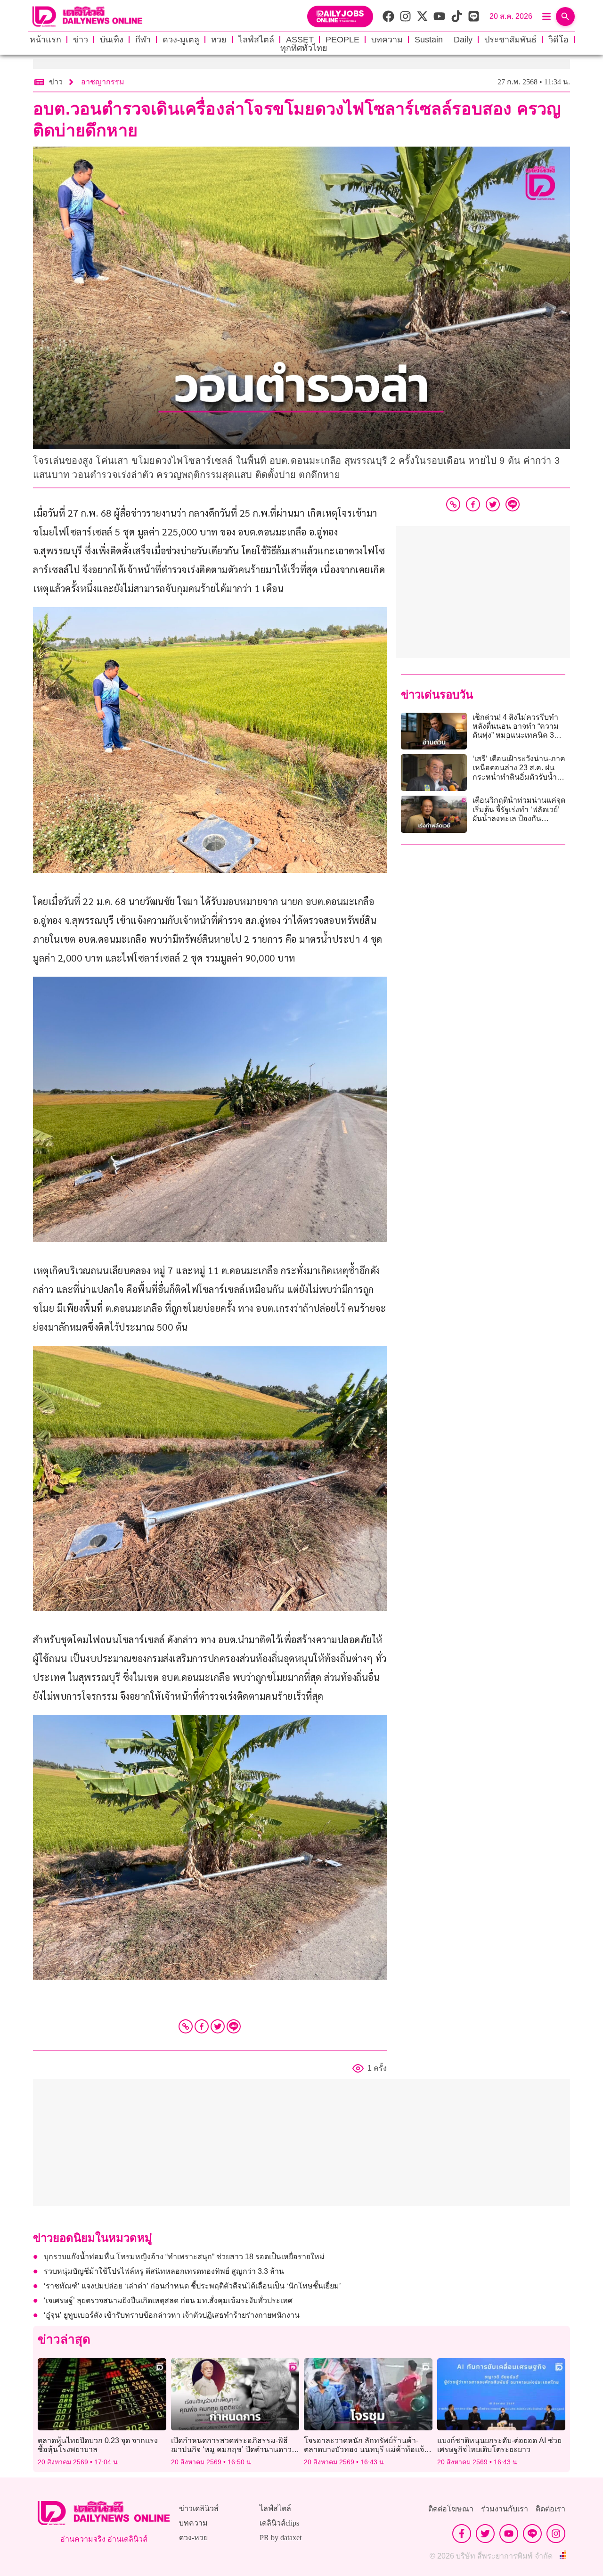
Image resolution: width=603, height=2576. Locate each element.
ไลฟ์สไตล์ (256, 40)
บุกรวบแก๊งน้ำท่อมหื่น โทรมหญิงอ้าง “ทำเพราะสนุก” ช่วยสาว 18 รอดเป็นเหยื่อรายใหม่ (184, 2257)
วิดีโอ (558, 40)
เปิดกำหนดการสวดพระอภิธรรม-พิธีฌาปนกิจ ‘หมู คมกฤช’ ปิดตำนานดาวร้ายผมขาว (231, 2449)
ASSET (300, 40)
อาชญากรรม (103, 82)
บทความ (387, 40)
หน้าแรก (45, 40)
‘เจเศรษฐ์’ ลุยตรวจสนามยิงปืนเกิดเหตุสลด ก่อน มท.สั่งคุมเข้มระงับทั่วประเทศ (168, 2300)
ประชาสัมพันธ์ (510, 40)
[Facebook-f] (462, 2534)
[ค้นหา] (565, 16)
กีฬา (143, 40)
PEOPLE (342, 40)
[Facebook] (202, 2026)
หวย (219, 40)
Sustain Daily (444, 40)
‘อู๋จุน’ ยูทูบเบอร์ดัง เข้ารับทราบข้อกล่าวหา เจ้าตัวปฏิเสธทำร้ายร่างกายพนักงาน (172, 2315)
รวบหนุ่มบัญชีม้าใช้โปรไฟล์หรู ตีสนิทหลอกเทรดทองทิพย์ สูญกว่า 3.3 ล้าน (164, 2271)
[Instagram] (556, 2534)
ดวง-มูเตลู (181, 40)
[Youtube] (509, 2534)
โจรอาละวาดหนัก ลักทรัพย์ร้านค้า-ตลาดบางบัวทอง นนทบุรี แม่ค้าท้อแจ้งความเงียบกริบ (366, 2449)
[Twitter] (218, 2026)
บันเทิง (112, 40)
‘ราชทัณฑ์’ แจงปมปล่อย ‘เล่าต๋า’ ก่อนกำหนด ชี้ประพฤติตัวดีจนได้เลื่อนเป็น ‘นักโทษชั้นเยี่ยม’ (192, 2286)
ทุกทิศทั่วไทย (304, 48)
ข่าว (81, 40)
